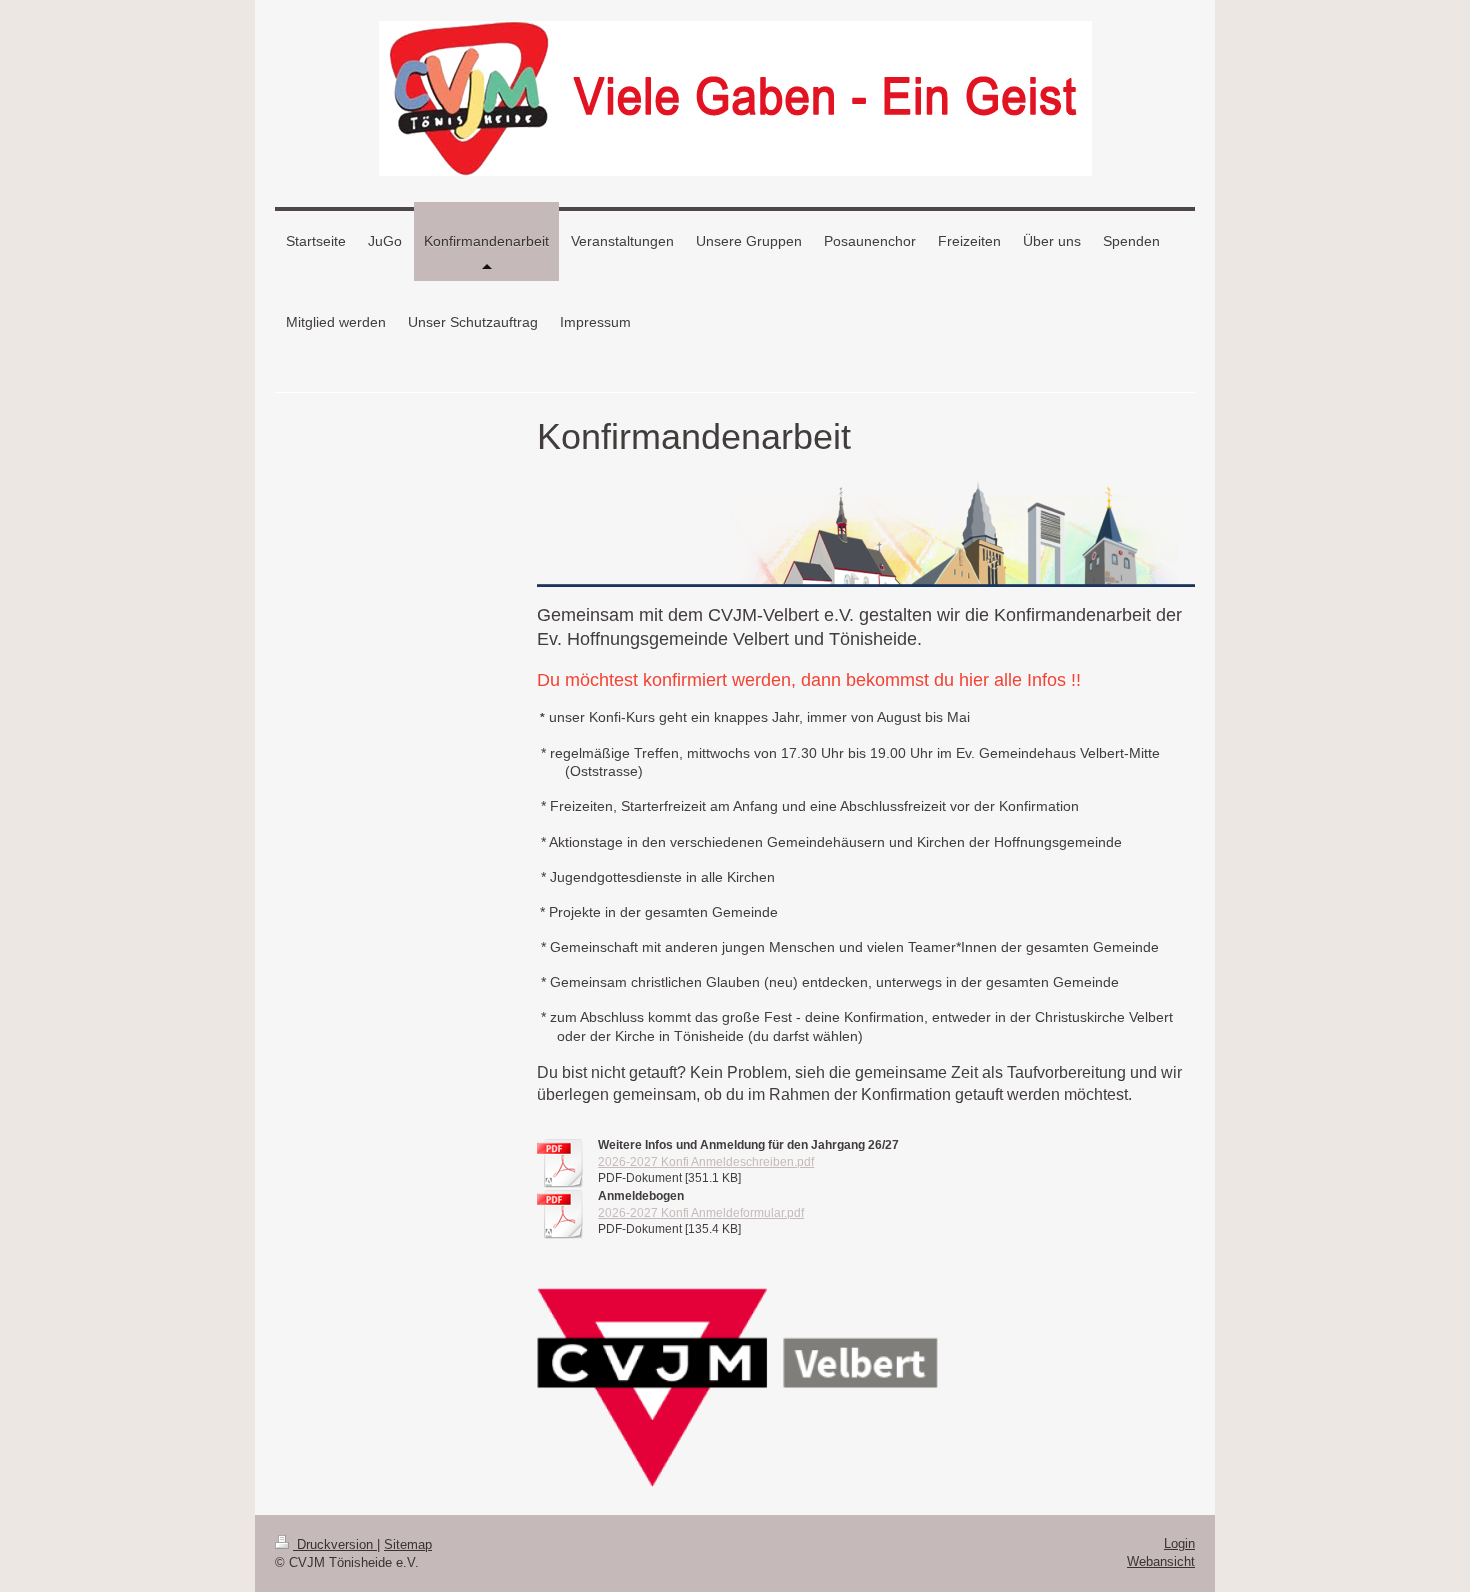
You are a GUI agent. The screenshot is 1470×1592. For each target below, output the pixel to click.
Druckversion (335, 1544)
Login (1179, 1543)
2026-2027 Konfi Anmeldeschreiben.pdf (706, 1162)
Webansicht (1161, 1561)
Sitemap (408, 1544)
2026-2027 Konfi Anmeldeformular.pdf (701, 1213)
